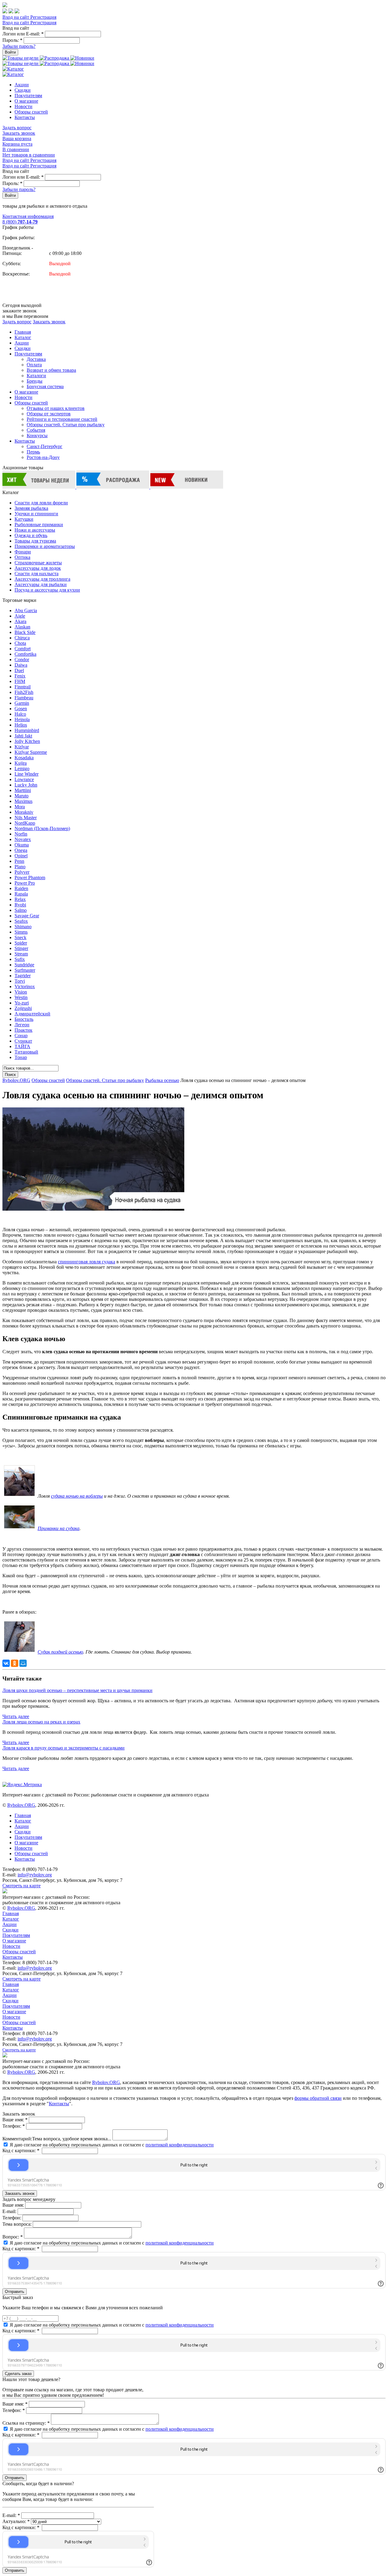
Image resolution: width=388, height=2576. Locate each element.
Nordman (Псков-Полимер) (42, 828)
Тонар (21, 1057)
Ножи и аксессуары (35, 530)
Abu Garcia (26, 610)
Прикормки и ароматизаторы (45, 546)
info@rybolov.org (35, 1875)
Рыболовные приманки (39, 524)
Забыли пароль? (19, 46)
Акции (22, 85)
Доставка (36, 359)
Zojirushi (23, 1008)
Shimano (23, 927)
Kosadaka (24, 758)
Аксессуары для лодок (38, 568)
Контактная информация (28, 216)
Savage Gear (27, 916)
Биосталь (24, 1019)
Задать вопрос (17, 128)
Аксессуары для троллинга (42, 579)
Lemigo (22, 769)
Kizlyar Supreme (31, 752)
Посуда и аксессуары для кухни (47, 590)
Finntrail (23, 687)
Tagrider (23, 976)
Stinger (21, 948)
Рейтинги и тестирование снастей (62, 419)
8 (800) (20, 222)
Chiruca (22, 638)
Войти (10, 52)
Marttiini (23, 790)
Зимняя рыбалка (31, 508)
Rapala (21, 894)
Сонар (21, 1036)
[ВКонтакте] (6, 1663)
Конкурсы (37, 435)
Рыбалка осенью (162, 1080)
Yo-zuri (22, 1003)
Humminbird (27, 730)
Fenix (20, 676)
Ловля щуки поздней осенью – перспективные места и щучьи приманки (77, 1690)
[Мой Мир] (23, 1663)
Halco (20, 714)
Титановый (26, 1052)
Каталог (23, 337)
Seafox (21, 921)
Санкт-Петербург (45, 446)
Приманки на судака (59, 1528)
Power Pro (25, 883)
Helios (21, 725)
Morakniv (24, 812)
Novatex (23, 839)
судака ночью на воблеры (77, 1496)
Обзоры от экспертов (49, 414)
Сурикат (23, 1041)
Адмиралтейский (32, 1014)
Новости (23, 106)
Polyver (22, 872)
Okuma (22, 845)
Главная (23, 332)
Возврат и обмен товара (51, 370)
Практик (23, 1030)
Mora (20, 807)
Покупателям (28, 96)
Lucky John (26, 785)
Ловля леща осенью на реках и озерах (41, 1722)
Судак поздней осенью (60, 1652)
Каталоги (36, 376)
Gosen (21, 709)
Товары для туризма (35, 541)
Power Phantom (30, 877)
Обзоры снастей (31, 112)
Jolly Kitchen (27, 741)
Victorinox (25, 986)
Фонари (23, 552)
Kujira (21, 763)
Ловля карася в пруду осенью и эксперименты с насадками (64, 1748)
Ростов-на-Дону (43, 457)
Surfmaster (25, 970)
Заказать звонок (19, 133)
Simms (21, 932)
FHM (20, 681)
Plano (20, 867)
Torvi (20, 981)
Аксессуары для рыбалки (41, 584)
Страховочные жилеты (38, 563)
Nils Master (26, 818)
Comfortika (25, 654)
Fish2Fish (24, 692)
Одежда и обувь (31, 535)
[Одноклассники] (15, 1663)
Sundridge (24, 965)
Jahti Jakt (23, 736)
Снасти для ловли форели (41, 503)
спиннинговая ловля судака (87, 1262)
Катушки (24, 519)
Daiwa (21, 665)
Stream (21, 954)
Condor (22, 660)
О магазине (26, 101)
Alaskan (22, 627)
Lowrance (24, 779)
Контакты (25, 117)
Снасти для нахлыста (37, 574)
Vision (21, 992)
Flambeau (24, 698)
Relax (20, 899)
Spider (21, 943)
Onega (21, 850)
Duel (19, 670)
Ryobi (20, 905)
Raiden (21, 888)
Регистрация (43, 17)
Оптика (22, 557)
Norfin (21, 834)
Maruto (22, 796)
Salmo (21, 910)
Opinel (21, 856)
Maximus (23, 801)
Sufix (20, 959)
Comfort (23, 649)
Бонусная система (45, 386)
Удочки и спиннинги (36, 514)
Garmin (22, 703)
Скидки (23, 90)
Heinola (22, 719)
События (36, 430)
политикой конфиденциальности (180, 2145)
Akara (20, 621)
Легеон (22, 1025)
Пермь (33, 452)
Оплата (34, 365)
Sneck (20, 937)
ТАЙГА (22, 1046)
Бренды (35, 381)
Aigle (20, 616)
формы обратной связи (318, 2098)
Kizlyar (22, 747)
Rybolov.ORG (16, 1080)
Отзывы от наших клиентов (56, 408)
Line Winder (27, 774)
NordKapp (25, 823)
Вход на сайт (16, 17)
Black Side (25, 632)
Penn (19, 861)
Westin (21, 997)
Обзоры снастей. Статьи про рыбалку (66, 425)
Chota (20, 643)
